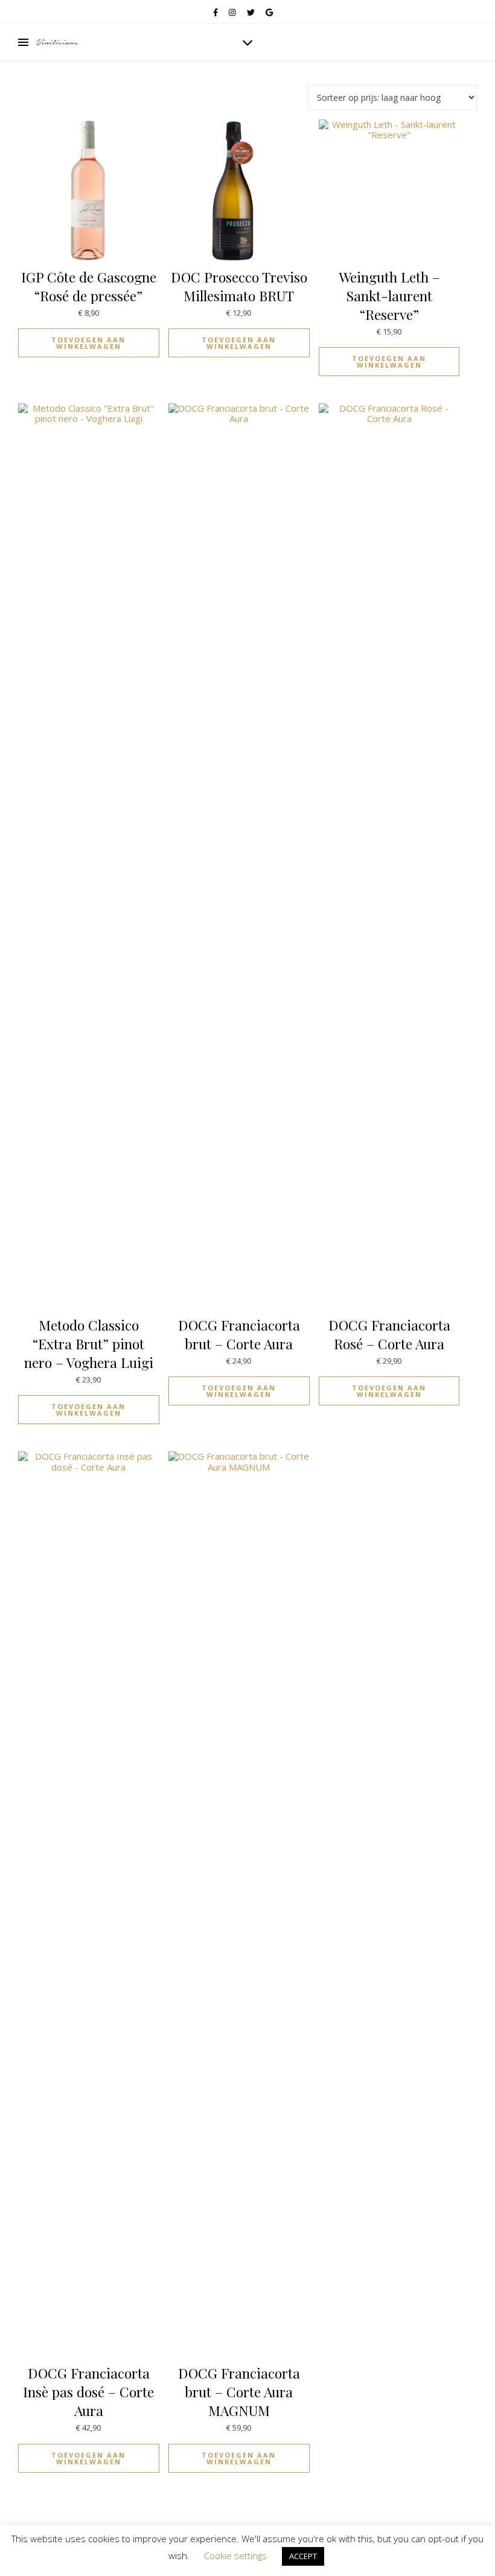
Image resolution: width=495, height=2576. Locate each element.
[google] (269, 12)
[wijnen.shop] (57, 42)
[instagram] (233, 12)
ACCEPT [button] (303, 2556)
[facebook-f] (216, 12)
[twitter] (252, 12)
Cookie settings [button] (235, 2555)
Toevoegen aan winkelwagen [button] (88, 343)
